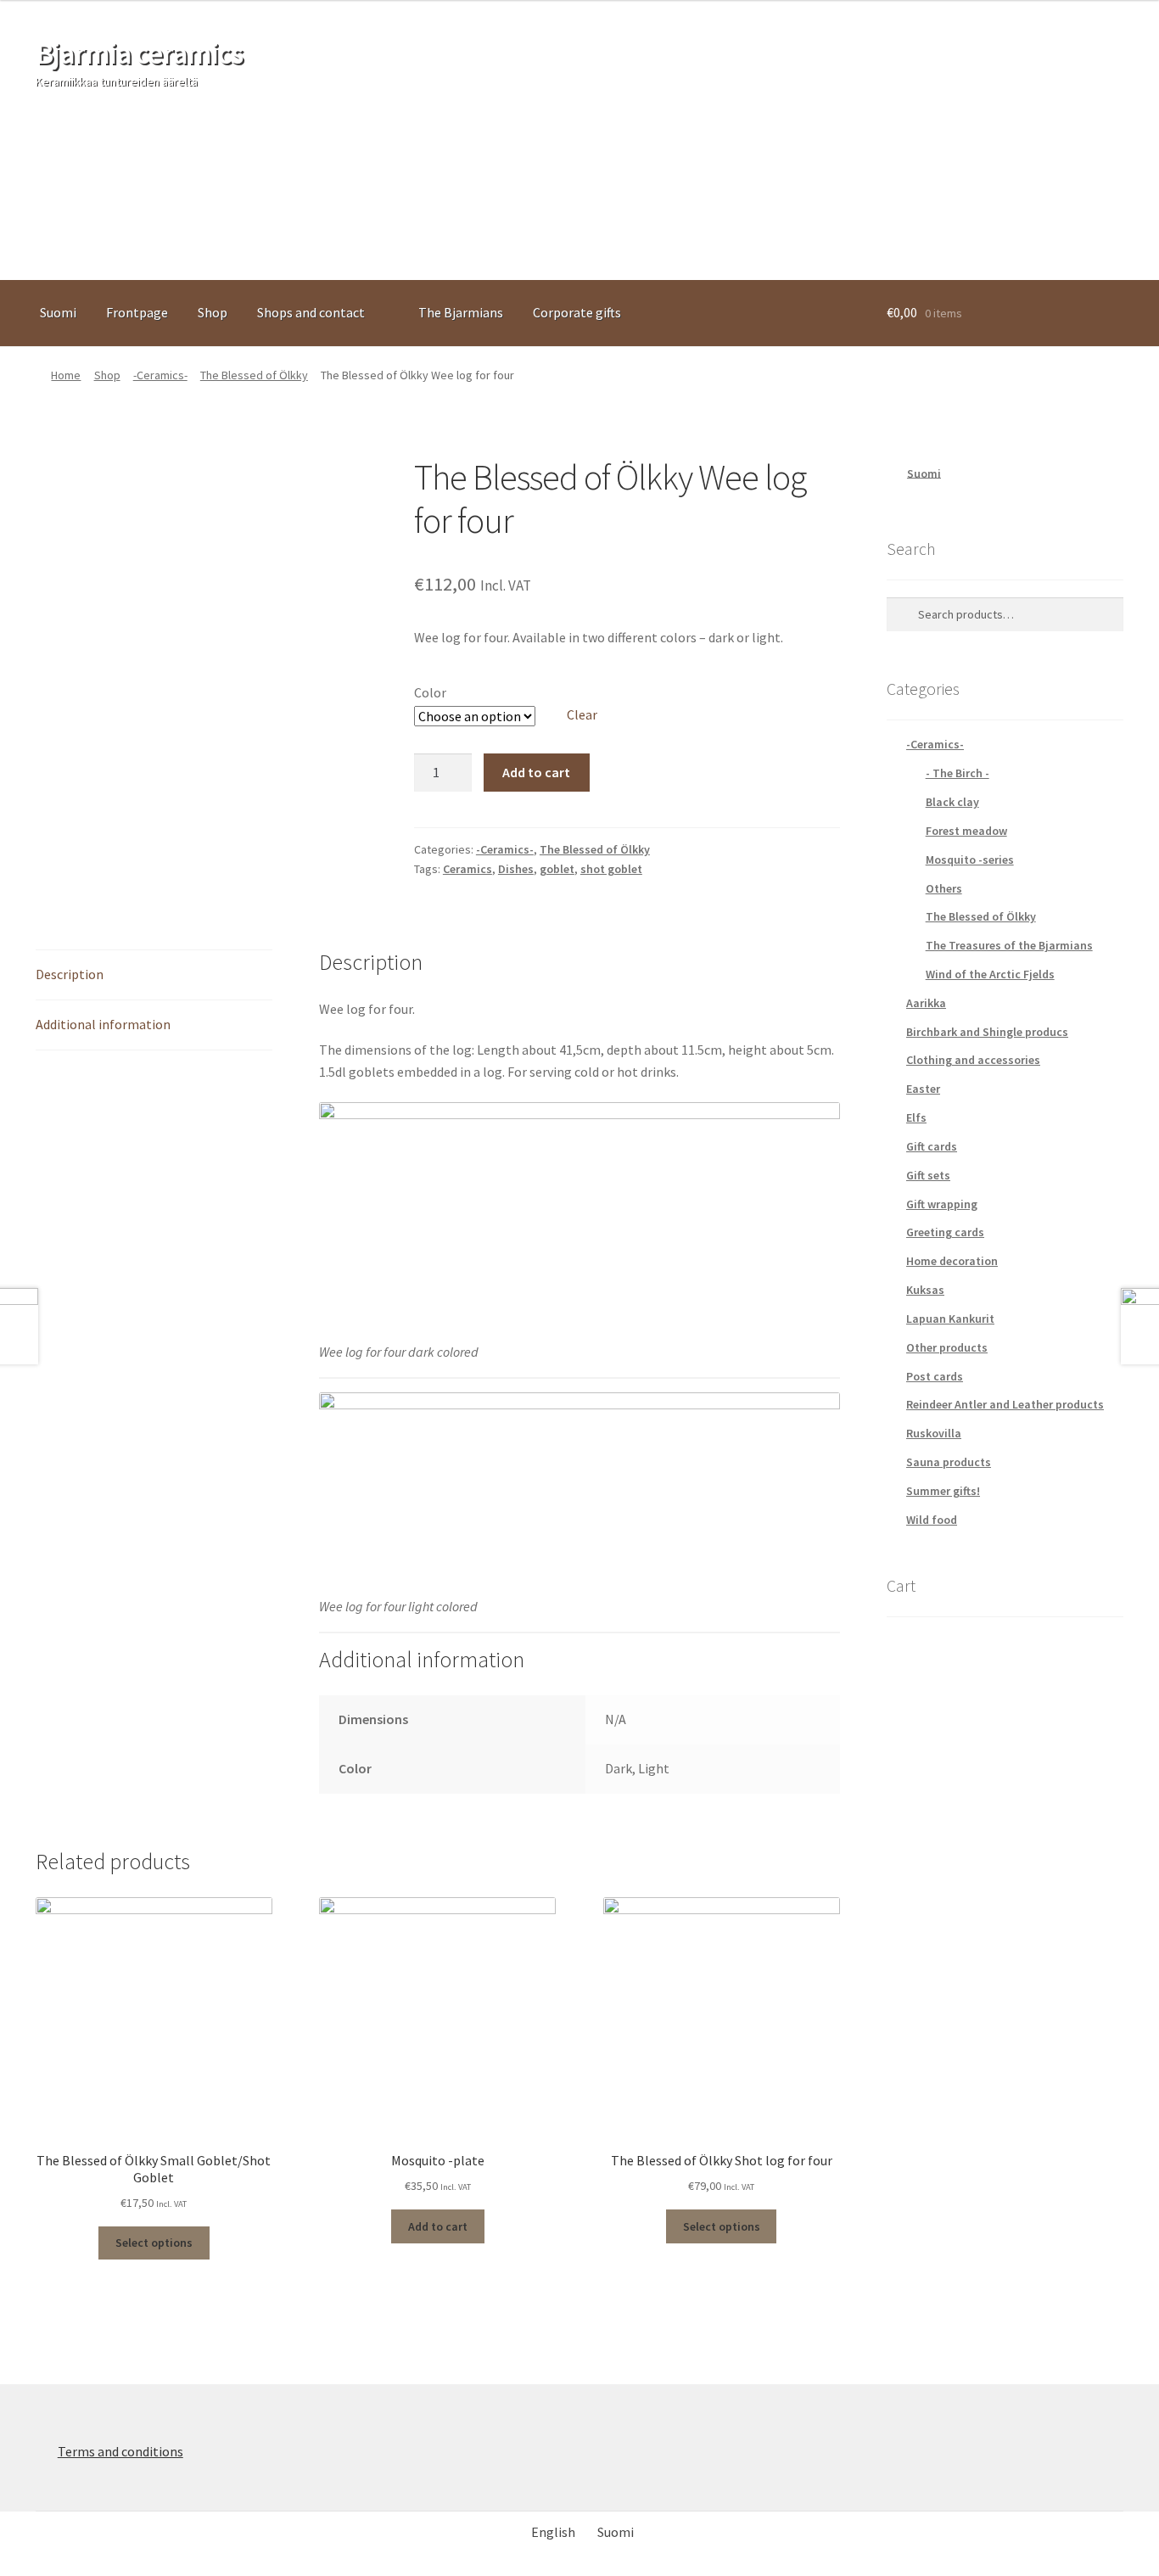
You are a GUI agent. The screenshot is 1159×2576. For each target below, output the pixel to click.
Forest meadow (966, 831)
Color (430, 692)
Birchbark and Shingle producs (987, 1032)
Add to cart (536, 772)
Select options (154, 2243)
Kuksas (925, 1290)
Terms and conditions (120, 2451)
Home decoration (952, 1261)
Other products (947, 1347)
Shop (213, 312)
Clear (582, 714)
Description (70, 974)
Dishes (516, 869)
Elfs (916, 1117)
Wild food (932, 1520)
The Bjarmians (461, 312)
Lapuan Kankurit (950, 1319)
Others (944, 888)
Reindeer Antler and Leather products (1005, 1404)
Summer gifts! (943, 1491)
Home (66, 375)
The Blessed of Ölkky (254, 375)
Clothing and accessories (973, 1060)
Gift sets (928, 1175)
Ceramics (468, 869)
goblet (557, 869)
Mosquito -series (970, 860)
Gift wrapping (942, 1204)
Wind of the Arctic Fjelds (990, 974)
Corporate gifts (577, 312)
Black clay (952, 802)
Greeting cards (945, 1232)
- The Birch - (957, 773)
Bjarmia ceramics (139, 53)
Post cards (935, 1376)
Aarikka (926, 1003)
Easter (923, 1089)
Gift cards (932, 1146)
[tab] (154, 975)
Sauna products (949, 1462)
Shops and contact (311, 312)
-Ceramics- (160, 375)
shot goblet (611, 869)
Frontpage (137, 312)
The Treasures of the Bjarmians (1009, 945)
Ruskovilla (934, 1433)
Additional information (103, 1024)
